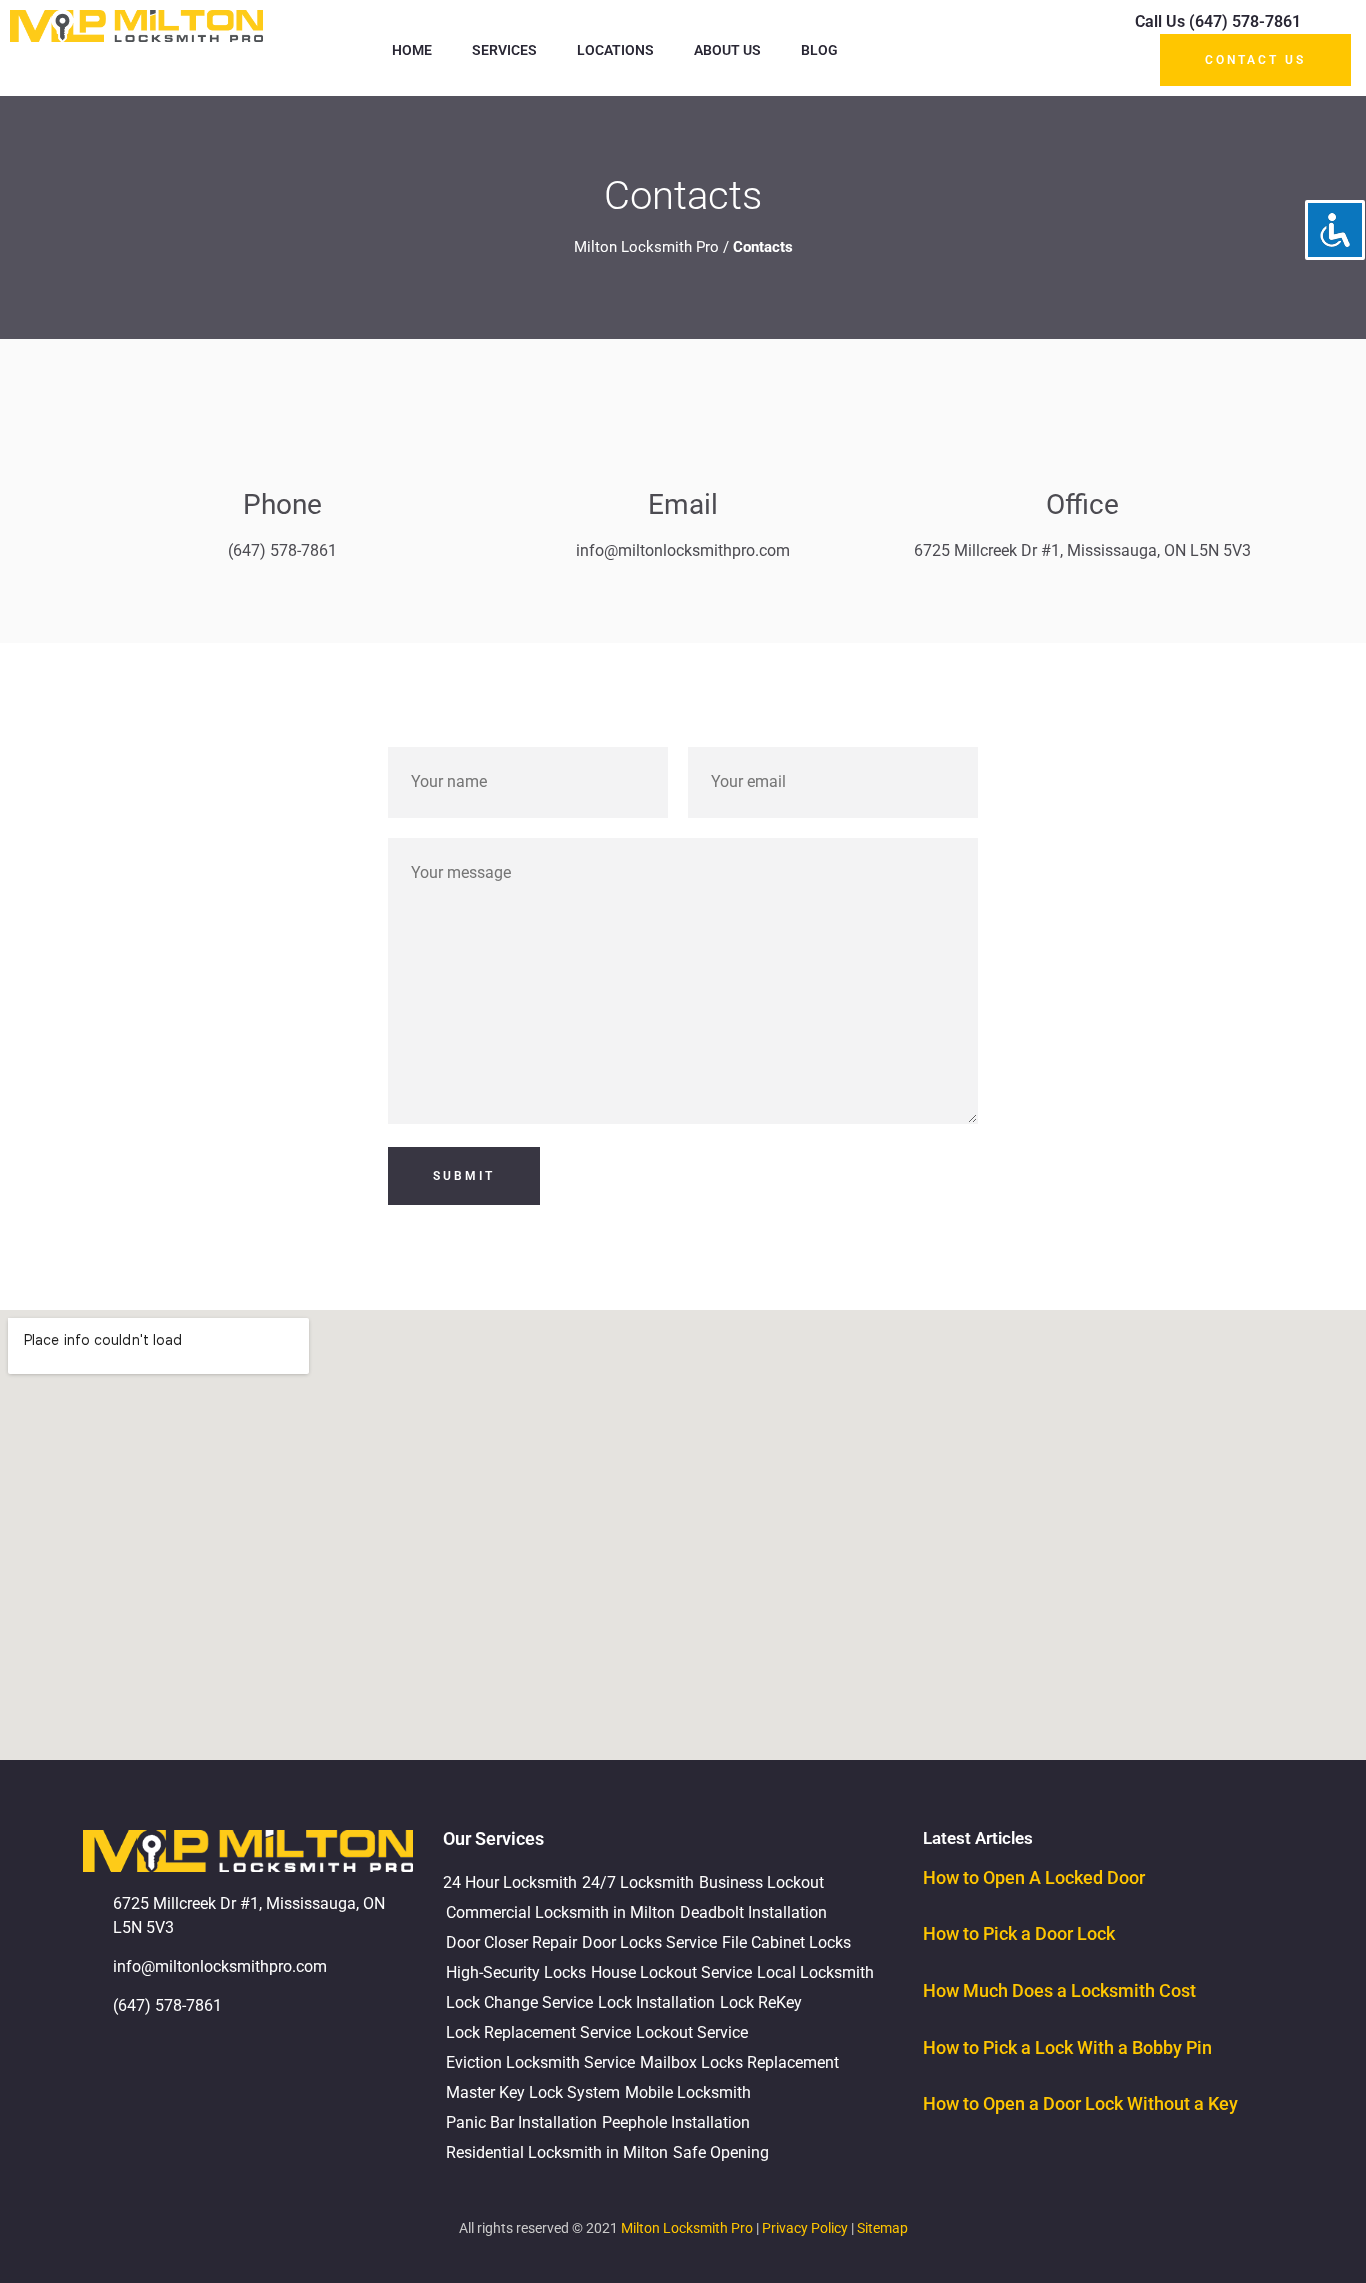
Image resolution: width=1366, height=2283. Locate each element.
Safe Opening (721, 2152)
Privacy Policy (805, 2228)
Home (412, 50)
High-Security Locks (516, 1972)
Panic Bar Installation (521, 2122)
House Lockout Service (671, 1972)
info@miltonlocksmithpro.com (683, 550)
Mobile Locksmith (688, 2092)
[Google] (108, 2063)
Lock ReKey (761, 2002)
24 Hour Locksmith (510, 1882)
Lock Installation (656, 2002)
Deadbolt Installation (753, 1912)
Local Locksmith (815, 1972)
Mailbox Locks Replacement (739, 2062)
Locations (615, 50)
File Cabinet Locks (786, 1942)
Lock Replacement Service (538, 2032)
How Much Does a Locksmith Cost (1059, 1990)
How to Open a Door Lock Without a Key (1080, 2103)
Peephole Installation (676, 2122)
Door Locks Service (649, 1942)
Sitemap (882, 2228)
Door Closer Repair (511, 1942)
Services (504, 50)
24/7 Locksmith (638, 1882)
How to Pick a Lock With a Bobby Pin (1067, 2047)
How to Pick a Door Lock (1019, 1933)
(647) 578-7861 (282, 550)
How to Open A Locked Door (1034, 1877)
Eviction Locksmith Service (540, 2062)
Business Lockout (761, 1882)
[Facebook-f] (163, 2063)
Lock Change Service (519, 2002)
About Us (727, 50)
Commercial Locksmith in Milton (560, 1912)
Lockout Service (692, 2032)
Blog (819, 50)
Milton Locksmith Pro (646, 247)
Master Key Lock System (533, 2092)
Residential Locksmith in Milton (557, 2152)
